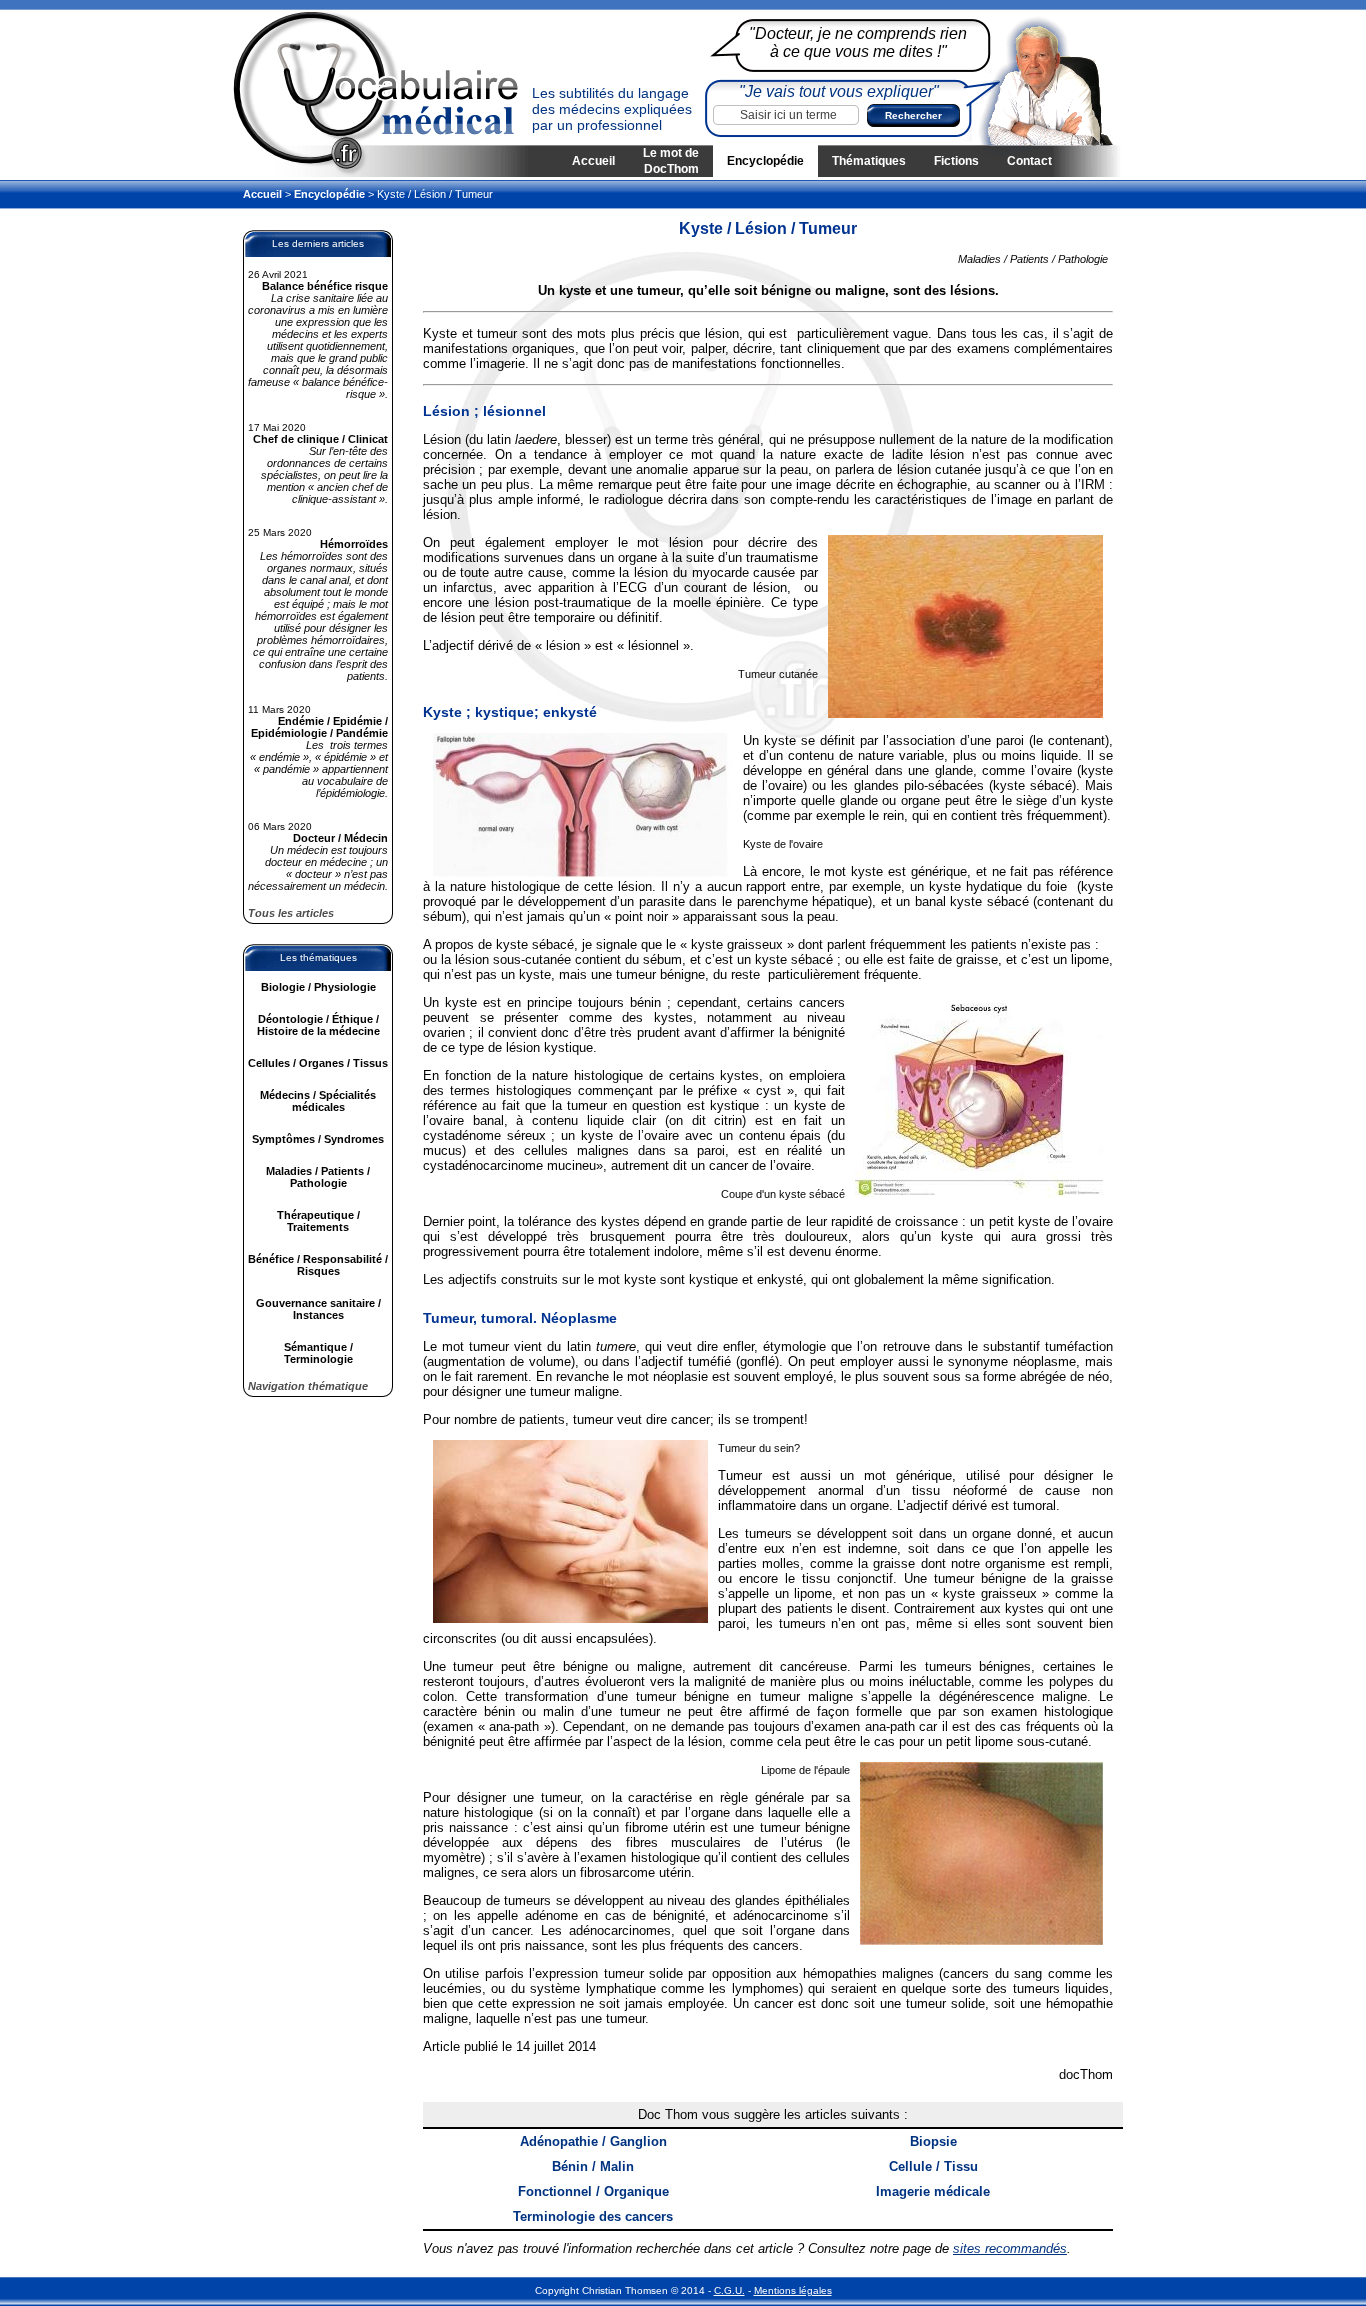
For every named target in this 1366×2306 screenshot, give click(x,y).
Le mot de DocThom (671, 161)
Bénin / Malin (593, 2166)
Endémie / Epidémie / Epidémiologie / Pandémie (319, 727)
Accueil (593, 161)
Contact (1029, 161)
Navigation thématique (308, 1386)
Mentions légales (793, 2290)
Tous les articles (291, 913)
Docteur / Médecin (340, 838)
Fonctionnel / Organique (593, 2191)
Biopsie (933, 2141)
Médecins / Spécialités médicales (318, 1101)
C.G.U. (729, 2290)
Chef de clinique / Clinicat (320, 439)
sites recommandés (1010, 2248)
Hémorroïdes (354, 544)
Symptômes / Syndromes (318, 1139)
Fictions (956, 161)
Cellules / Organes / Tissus (318, 1063)
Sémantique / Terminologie (318, 1353)
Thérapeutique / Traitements (318, 1221)
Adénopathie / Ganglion (593, 2141)
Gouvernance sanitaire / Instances (318, 1309)
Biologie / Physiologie (318, 987)
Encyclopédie (765, 161)
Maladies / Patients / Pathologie (318, 1177)
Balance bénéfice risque (325, 286)
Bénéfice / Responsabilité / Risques (318, 1265)
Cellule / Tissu (933, 2166)
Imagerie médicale (933, 2191)
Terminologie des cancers (593, 2216)
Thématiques (869, 161)
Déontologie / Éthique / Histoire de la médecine (318, 1025)
